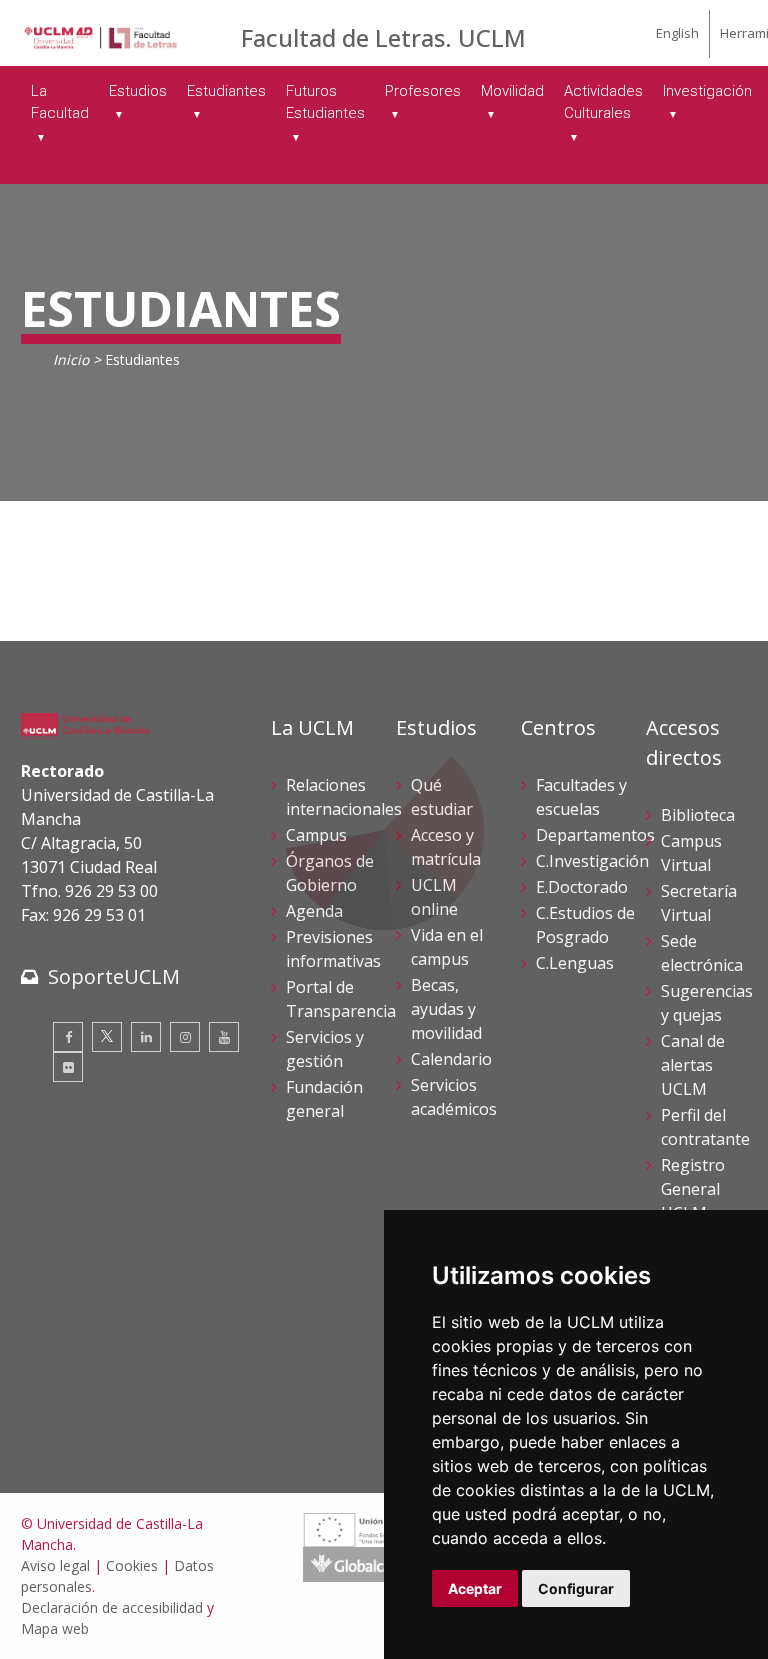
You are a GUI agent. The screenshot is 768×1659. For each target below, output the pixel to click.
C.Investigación (592, 861)
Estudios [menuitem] (138, 91)
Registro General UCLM (693, 1189)
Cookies (132, 1565)
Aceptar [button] (475, 1588)
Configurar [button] (576, 1588)
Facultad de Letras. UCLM (383, 37)
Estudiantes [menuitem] (226, 91)
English (677, 33)
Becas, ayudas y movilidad (446, 1009)
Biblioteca (698, 815)
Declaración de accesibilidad (112, 1607)
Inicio (71, 359)
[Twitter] (107, 1037)
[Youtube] (224, 1037)
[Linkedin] (146, 1037)
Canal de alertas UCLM (693, 1065)
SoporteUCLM (114, 976)
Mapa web (55, 1628)
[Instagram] (185, 1037)
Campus (316, 835)
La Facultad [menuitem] (60, 102)
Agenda (314, 911)
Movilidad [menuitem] (512, 91)
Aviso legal (55, 1565)
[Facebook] (68, 1037)
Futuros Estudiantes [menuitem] (325, 102)
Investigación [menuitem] (707, 91)
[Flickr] (68, 1067)
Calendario (451, 1059)
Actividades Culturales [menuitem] (603, 102)
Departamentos (595, 835)
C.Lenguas (575, 963)
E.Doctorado (582, 887)
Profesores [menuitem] (423, 91)
